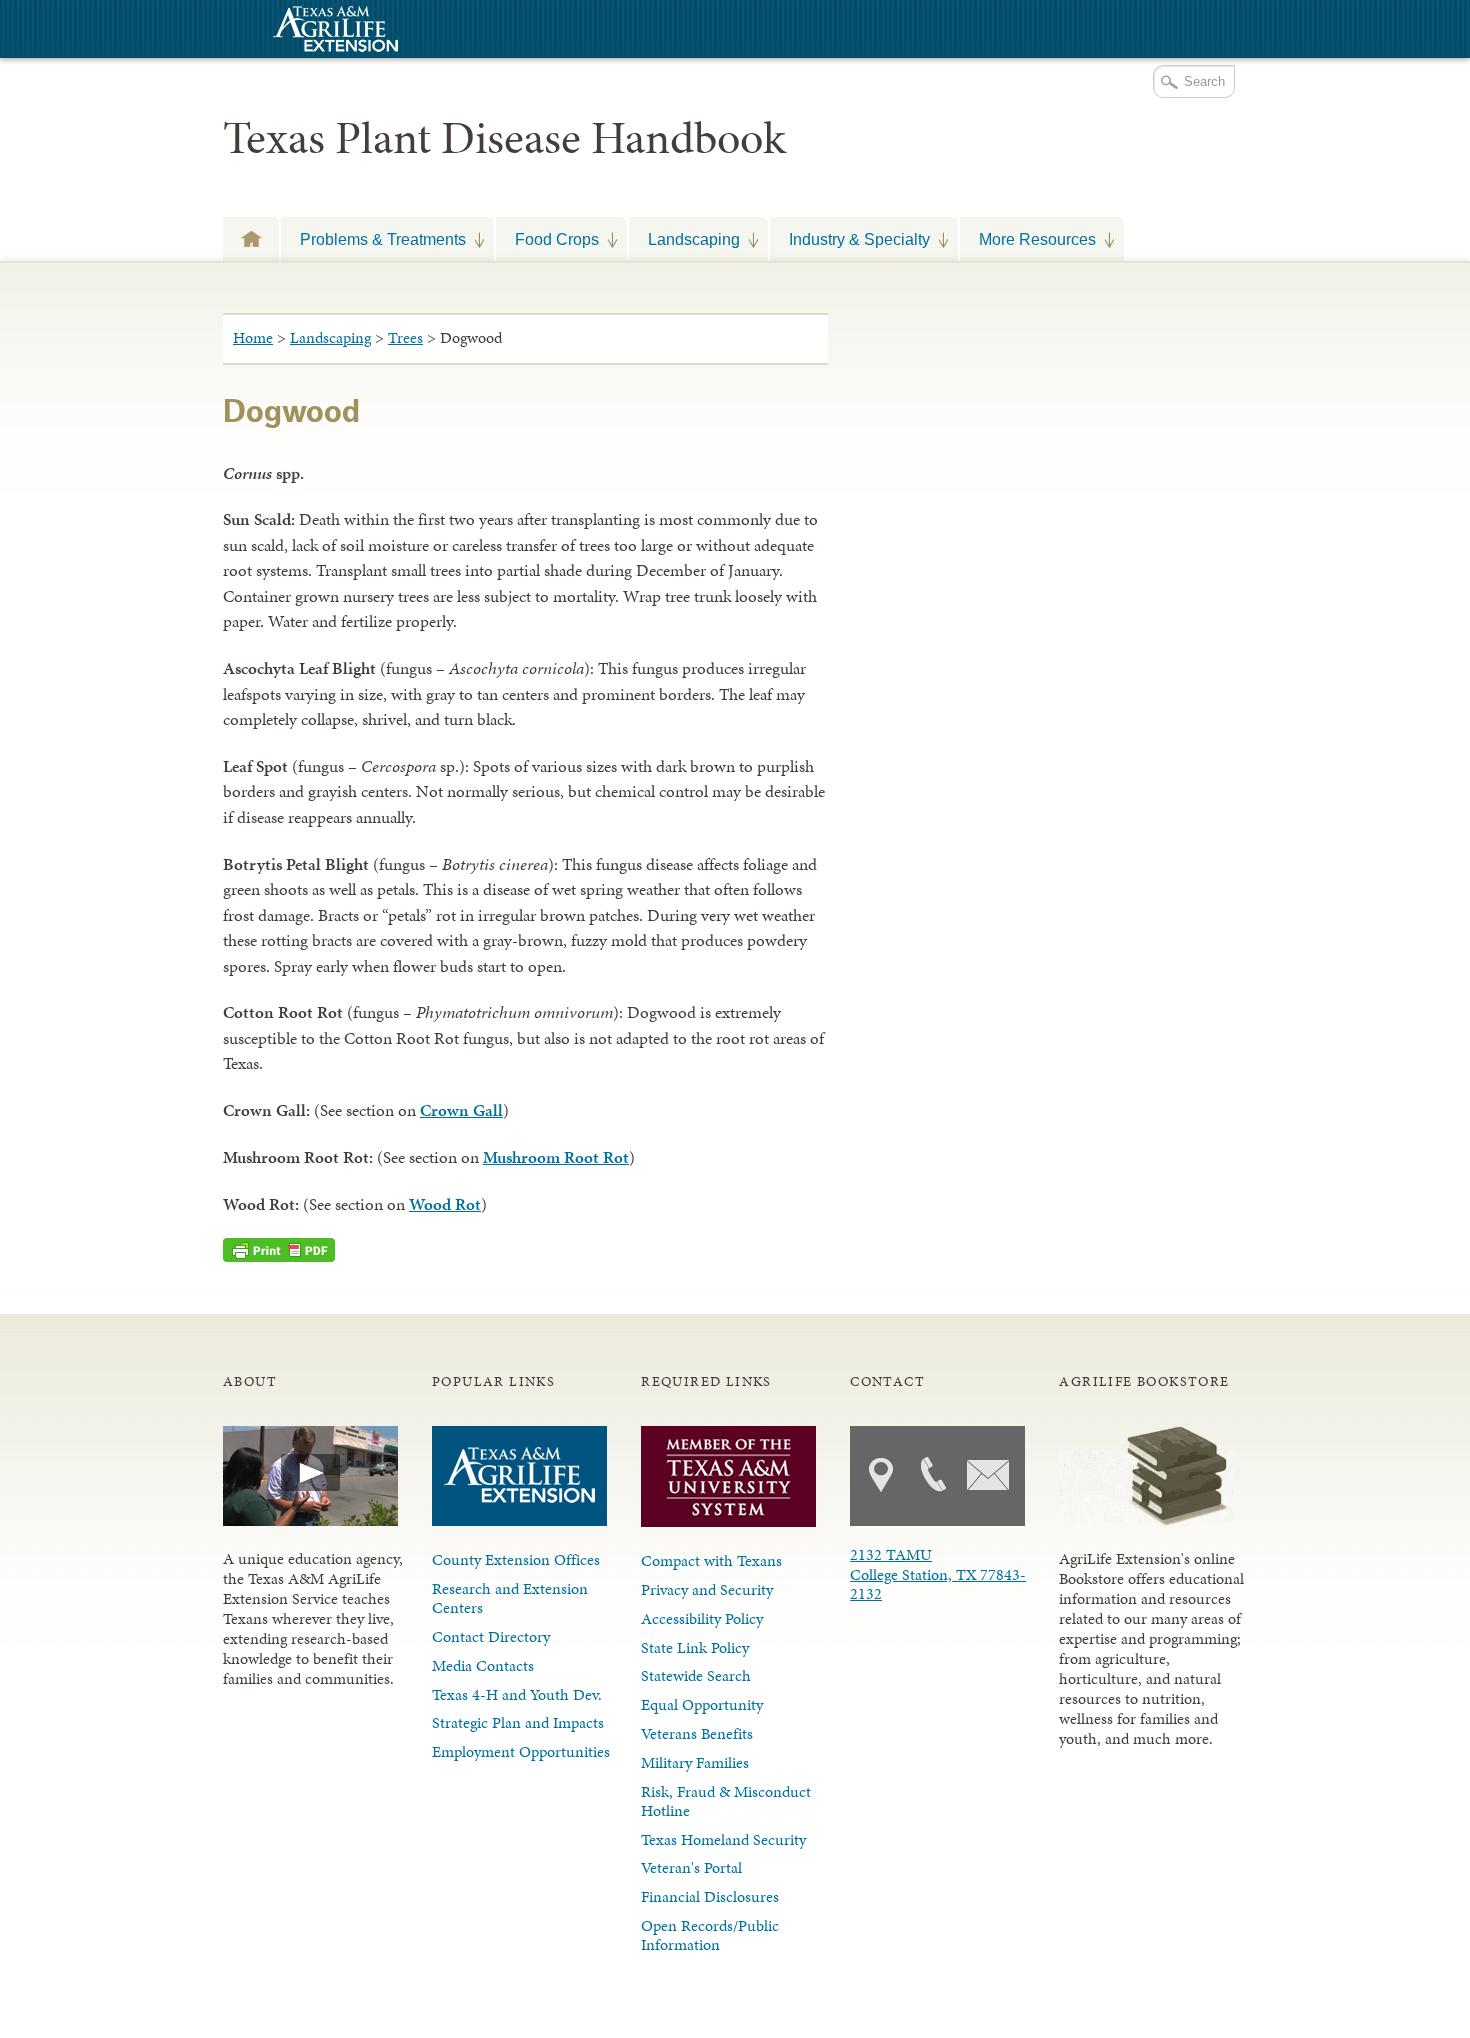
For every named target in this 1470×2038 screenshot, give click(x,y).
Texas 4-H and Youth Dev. (517, 1694)
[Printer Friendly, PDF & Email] (279, 1250)
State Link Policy (695, 1647)
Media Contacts (483, 1665)
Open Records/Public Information (710, 1935)
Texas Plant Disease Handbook (504, 138)
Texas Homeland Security (723, 1839)
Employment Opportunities (521, 1751)
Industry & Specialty (850, 239)
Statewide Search (696, 1675)
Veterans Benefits (697, 1733)
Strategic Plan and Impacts (518, 1722)
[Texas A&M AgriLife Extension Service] (333, 31)
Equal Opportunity (702, 1704)
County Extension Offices (516, 1559)
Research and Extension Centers (510, 1598)
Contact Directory (491, 1636)
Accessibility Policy (702, 1618)
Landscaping (684, 239)
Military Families (695, 1762)
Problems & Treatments (373, 239)
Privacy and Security (707, 1589)
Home (253, 337)
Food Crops (547, 239)
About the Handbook (251, 238)
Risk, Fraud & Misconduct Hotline (726, 1801)
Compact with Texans (711, 1560)
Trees (405, 337)
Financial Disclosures (710, 1896)
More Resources (1028, 239)
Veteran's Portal (691, 1867)
